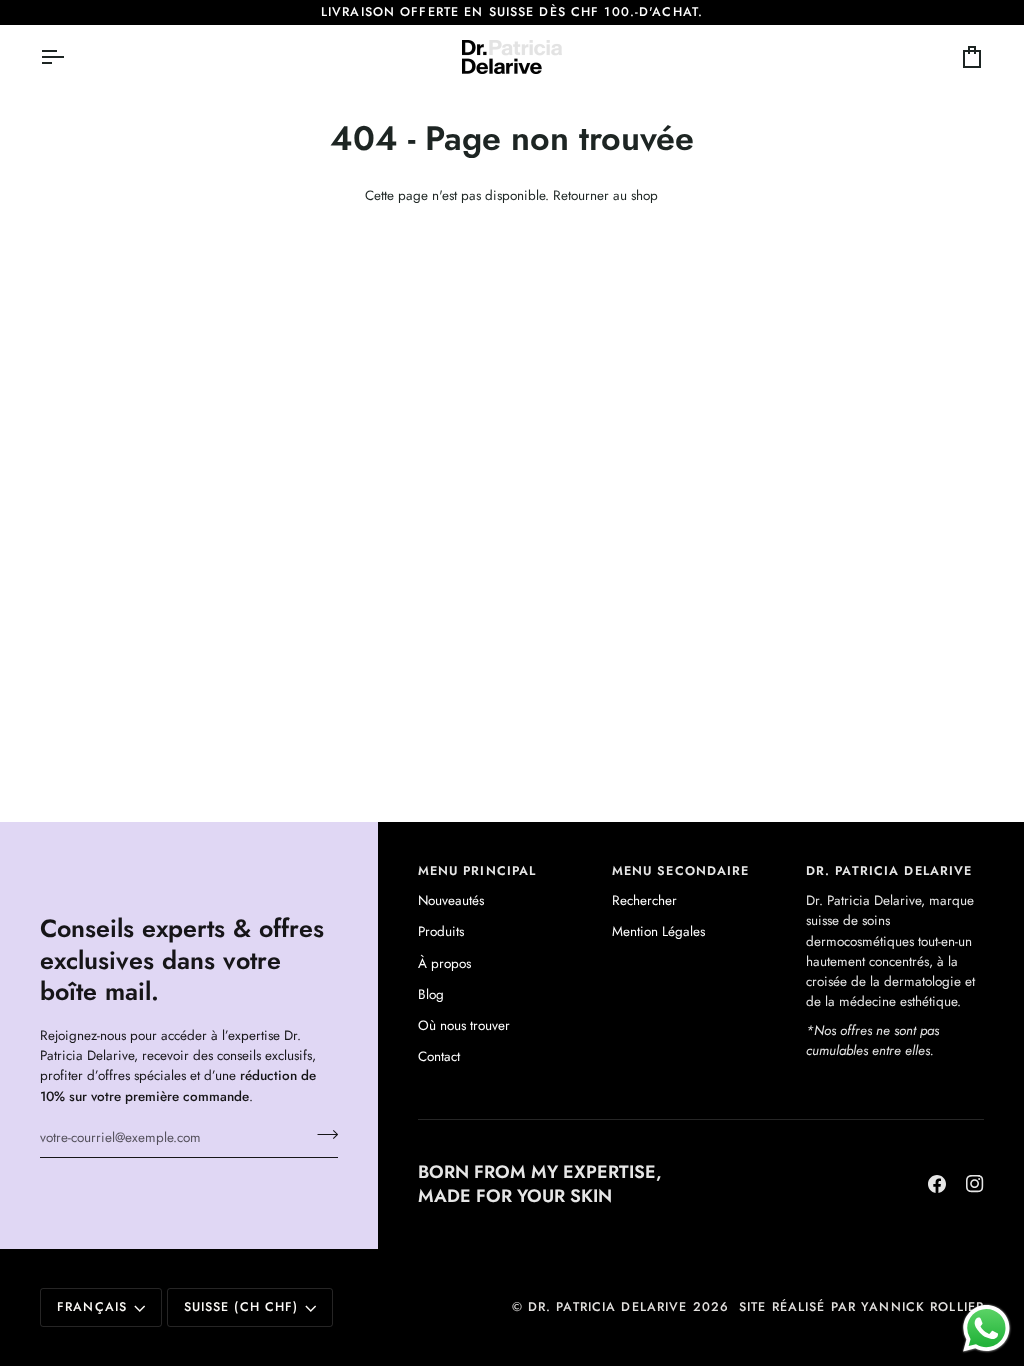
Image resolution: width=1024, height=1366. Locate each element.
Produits (441, 931)
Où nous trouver (464, 1025)
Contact (439, 1056)
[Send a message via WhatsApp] (986, 1328)
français (92, 1307)
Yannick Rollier (922, 1307)
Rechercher (644, 900)
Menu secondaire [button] (681, 871)
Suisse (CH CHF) (241, 1307)
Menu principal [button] (477, 871)
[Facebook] (937, 1184)
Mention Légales (658, 931)
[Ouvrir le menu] (70, 57)
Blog (431, 994)
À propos (444, 963)
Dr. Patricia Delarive (608, 1307)
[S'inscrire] (321, 1135)
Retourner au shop (605, 195)
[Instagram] (975, 1184)
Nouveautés (451, 900)
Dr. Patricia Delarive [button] (889, 871)
